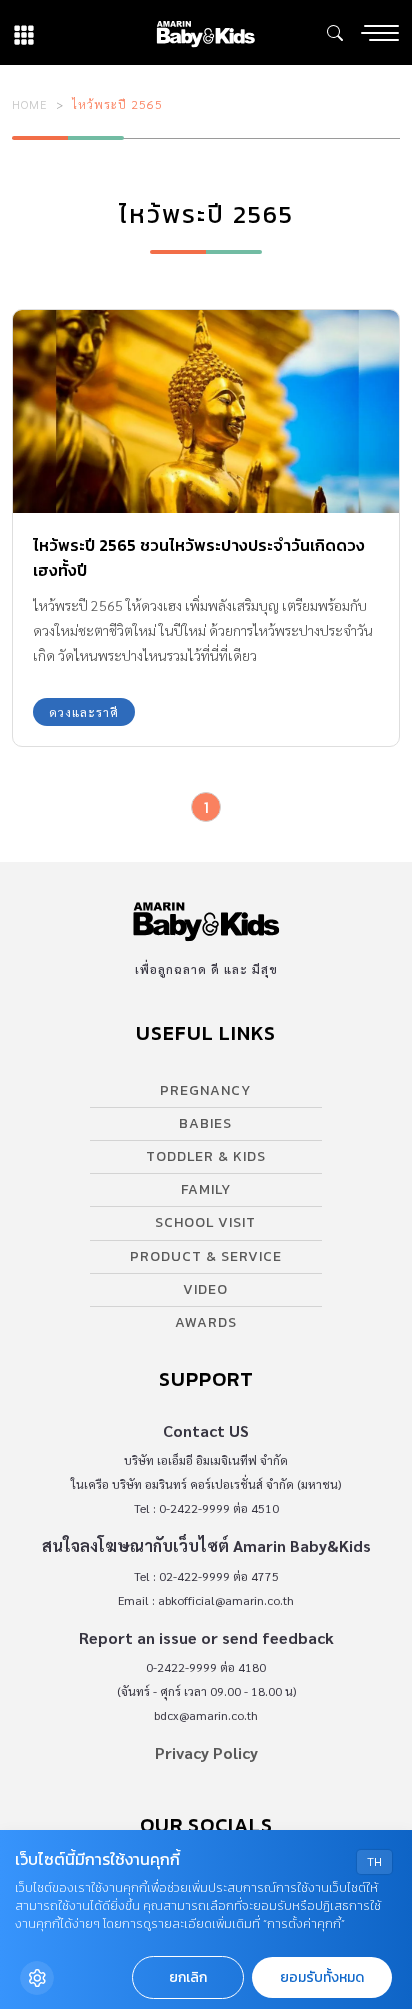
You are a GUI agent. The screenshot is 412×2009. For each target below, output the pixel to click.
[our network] (24, 32)
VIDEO (205, 1289)
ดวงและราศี (84, 712)
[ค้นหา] (335, 33)
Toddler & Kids (206, 1156)
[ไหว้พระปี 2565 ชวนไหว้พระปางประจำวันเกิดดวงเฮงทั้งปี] (206, 411)
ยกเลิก (188, 1977)
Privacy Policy (206, 1752)
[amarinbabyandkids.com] (205, 32)
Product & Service (206, 1256)
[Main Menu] (380, 33)
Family (206, 1189)
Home (30, 104)
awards (206, 1322)
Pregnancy (205, 1090)
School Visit (205, 1222)
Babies (205, 1123)
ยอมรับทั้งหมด (322, 1977)
